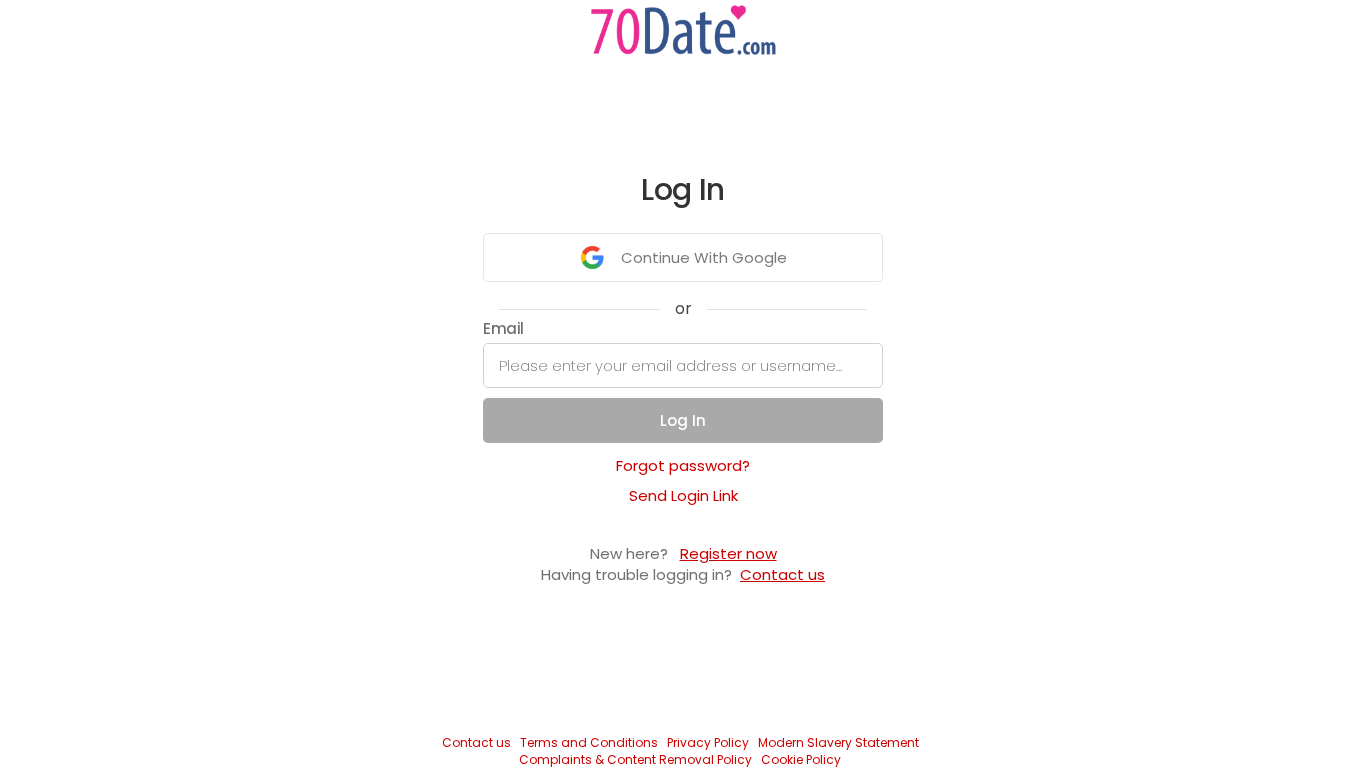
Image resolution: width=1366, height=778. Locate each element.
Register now (728, 553)
